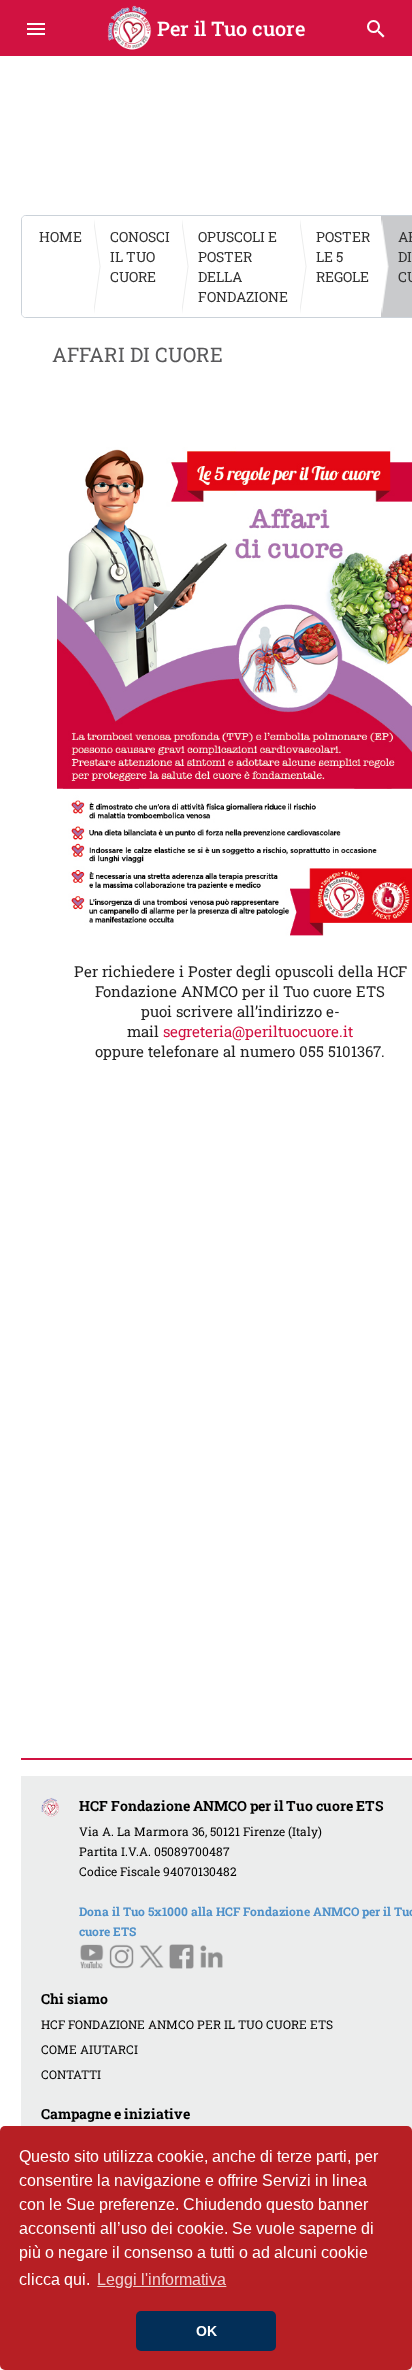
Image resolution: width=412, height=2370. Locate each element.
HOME (60, 236)
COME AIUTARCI (89, 2049)
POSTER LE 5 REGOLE (343, 256)
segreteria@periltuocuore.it (258, 1031)
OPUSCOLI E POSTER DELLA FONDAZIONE (243, 266)
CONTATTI (71, 2074)
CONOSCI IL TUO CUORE (140, 256)
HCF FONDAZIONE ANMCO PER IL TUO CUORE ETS (187, 2024)
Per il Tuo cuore (206, 28)
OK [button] (206, 2331)
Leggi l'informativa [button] (161, 2279)
